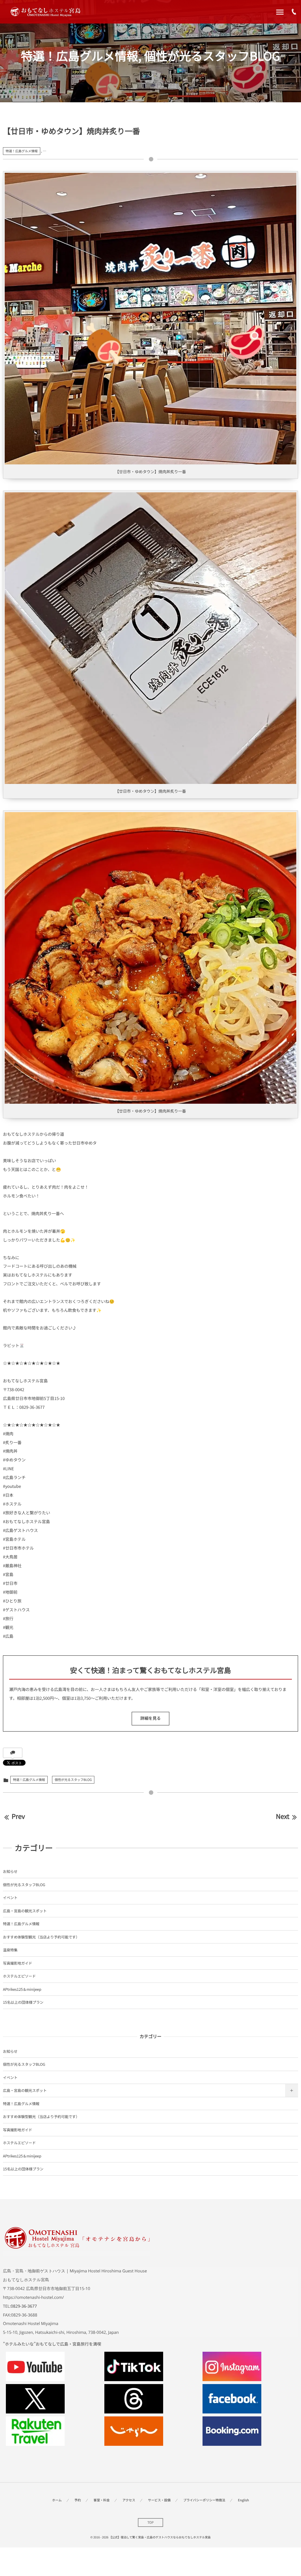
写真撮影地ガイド (17, 1963)
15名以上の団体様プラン (23, 2002)
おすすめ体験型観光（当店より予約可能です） (41, 1937)
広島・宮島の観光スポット (25, 1911)
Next (282, 1816)
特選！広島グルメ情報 (22, 151)
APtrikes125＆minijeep (22, 1989)
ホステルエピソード (19, 1976)
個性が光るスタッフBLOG (73, 1780)
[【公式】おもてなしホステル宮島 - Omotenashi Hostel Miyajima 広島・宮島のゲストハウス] (45, 12)
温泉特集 (10, 1950)
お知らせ (10, 1871)
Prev (18, 1816)
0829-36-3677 (24, 2306)
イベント (10, 1897)
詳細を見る (150, 1718)
